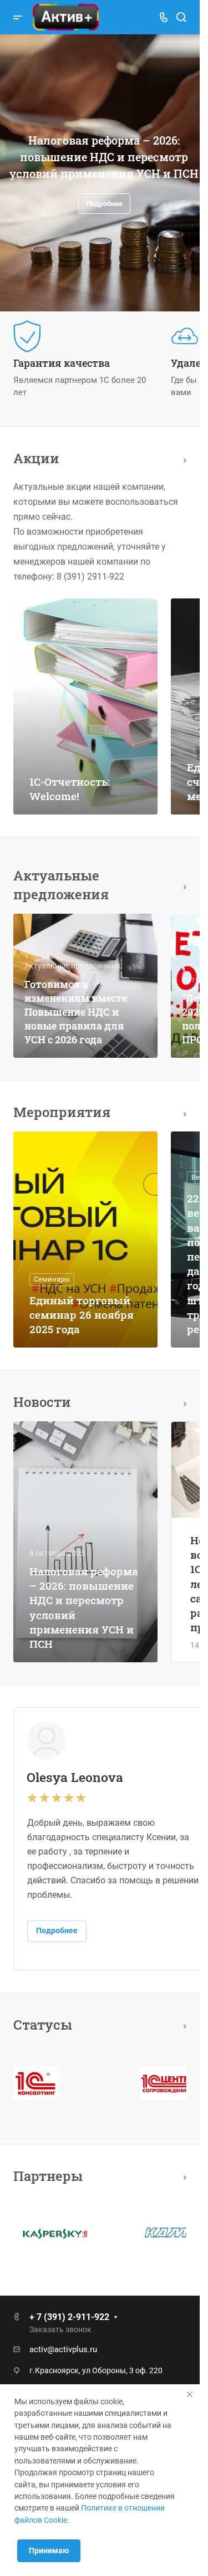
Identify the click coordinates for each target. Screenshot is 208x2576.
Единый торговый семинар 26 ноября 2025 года (82, 1315)
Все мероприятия (182, 1112)
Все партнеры (182, 2176)
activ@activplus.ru (63, 2349)
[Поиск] (181, 17)
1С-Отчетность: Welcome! (70, 789)
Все (182, 459)
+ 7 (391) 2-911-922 (69, 2317)
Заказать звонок (60, 2329)
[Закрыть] (190, 2394)
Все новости (182, 1402)
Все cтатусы (182, 2024)
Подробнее (92, 212)
